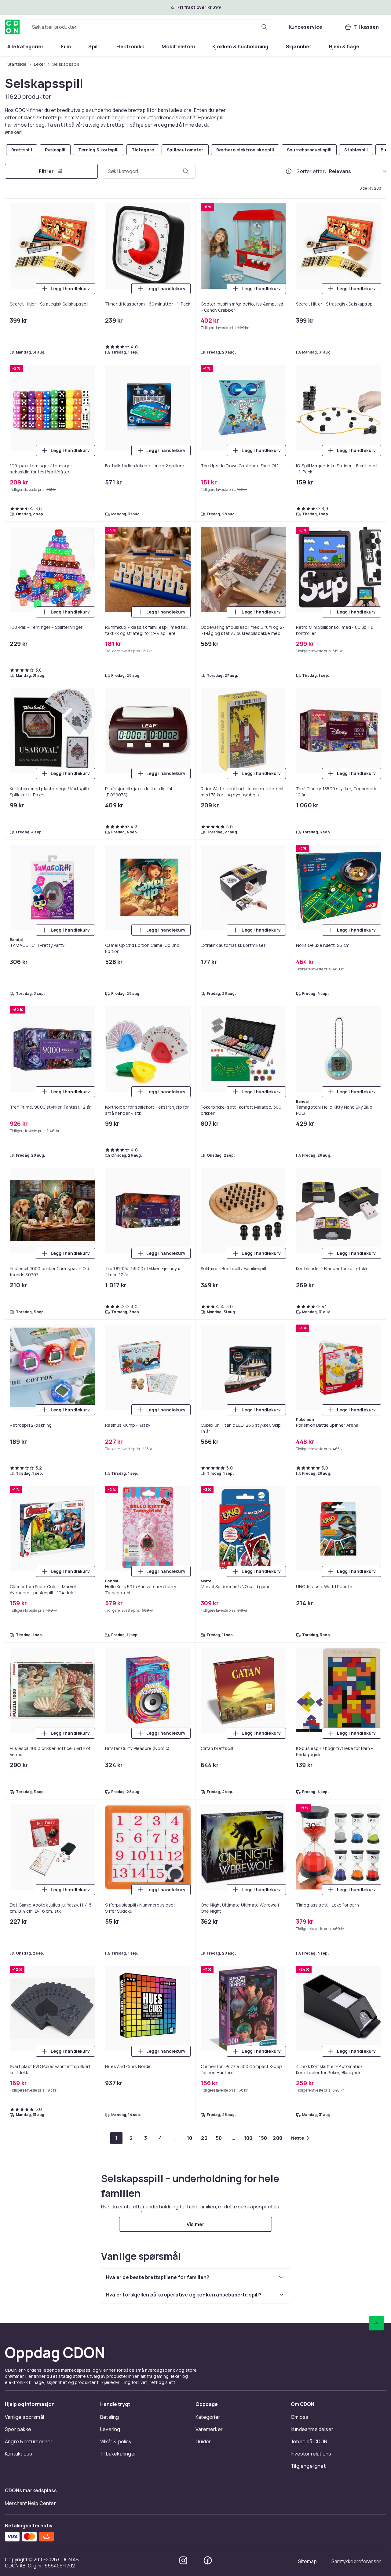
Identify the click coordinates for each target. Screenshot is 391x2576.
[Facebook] (208, 2560)
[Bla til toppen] (376, 2323)
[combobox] (150, 27)
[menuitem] (26, 46)
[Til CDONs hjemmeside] (12, 27)
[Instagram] (183, 2560)
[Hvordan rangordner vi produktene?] (289, 171)
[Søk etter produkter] (264, 27)
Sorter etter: (311, 171)
